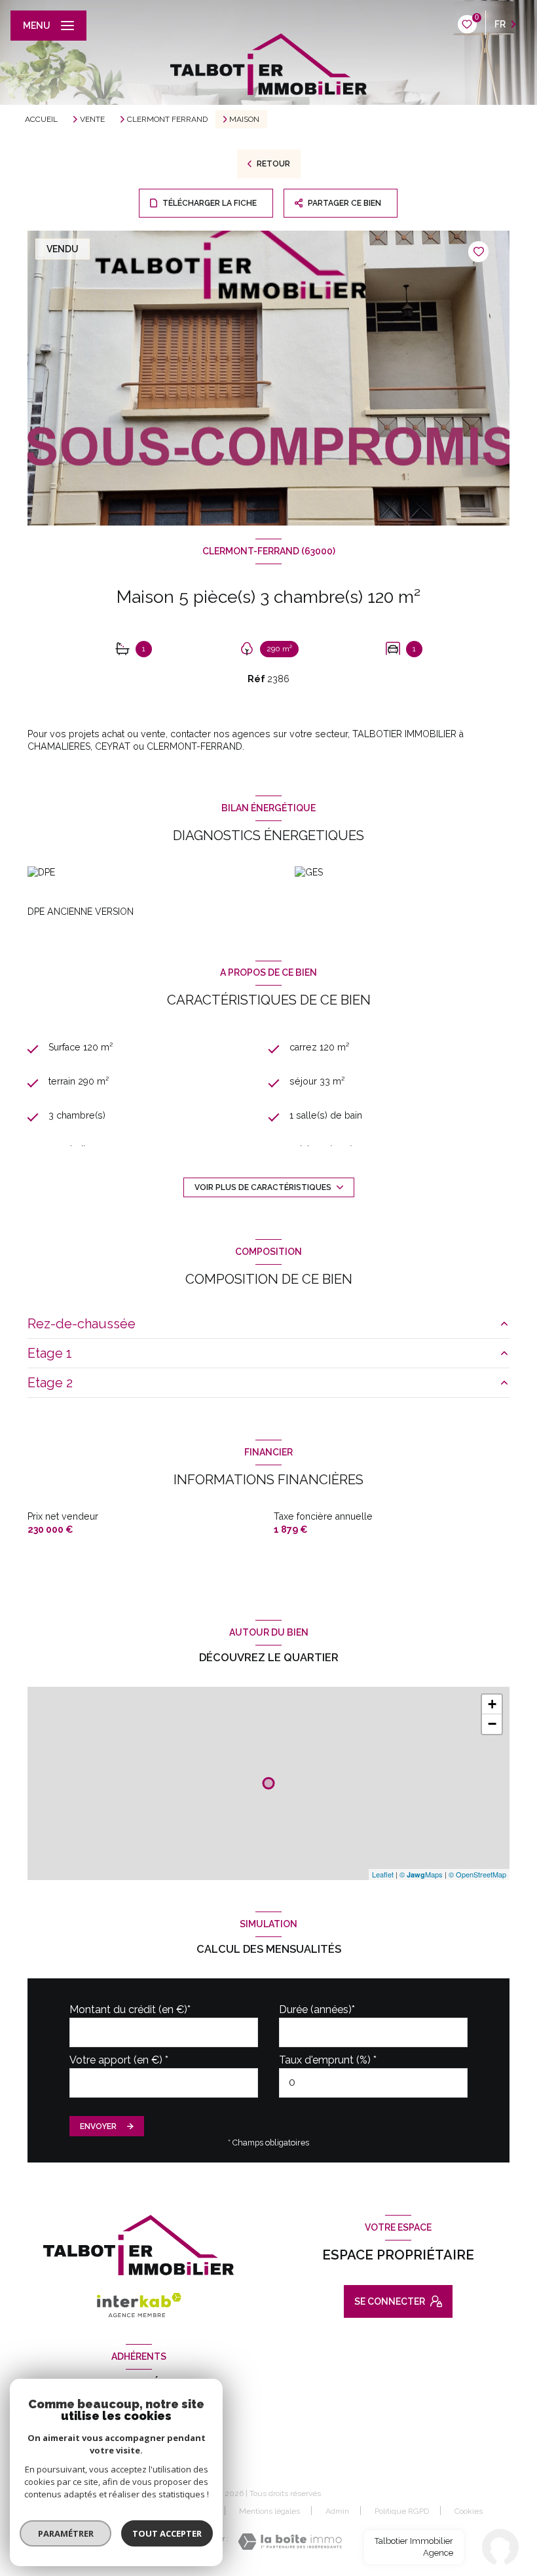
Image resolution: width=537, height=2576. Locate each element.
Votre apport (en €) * (119, 2060)
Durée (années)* (317, 2009)
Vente (92, 119)
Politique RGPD (402, 2511)
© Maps (421, 1874)
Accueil (41, 119)
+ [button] (492, 1704)
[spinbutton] (373, 2083)
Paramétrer (66, 2533)
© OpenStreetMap (477, 1874)
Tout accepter (167, 2533)
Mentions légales (269, 2511)
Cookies (469, 2511)
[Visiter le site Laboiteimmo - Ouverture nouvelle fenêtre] (290, 2542)
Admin (337, 2511)
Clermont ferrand (167, 119)
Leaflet (383, 1874)
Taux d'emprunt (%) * (328, 2060)
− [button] (492, 1724)
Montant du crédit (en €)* (130, 2009)
